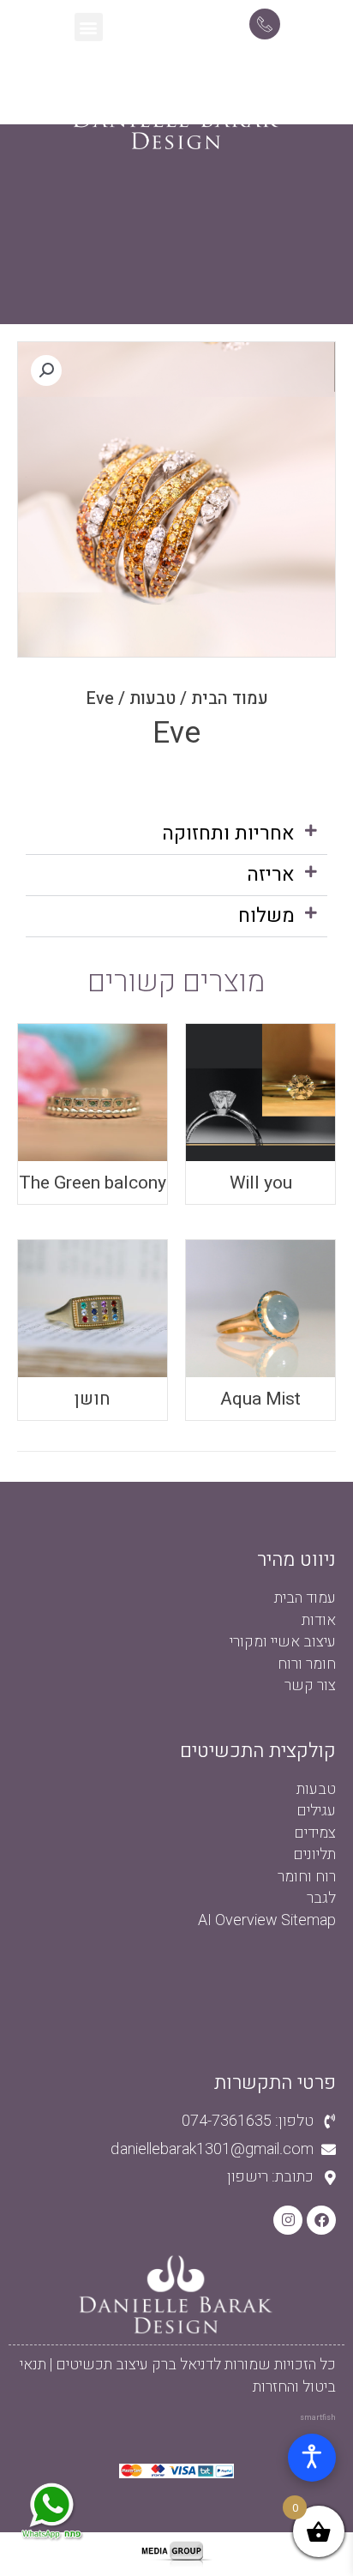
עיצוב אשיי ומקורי (283, 1642)
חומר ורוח (307, 1664)
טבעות (153, 698)
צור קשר (310, 1685)
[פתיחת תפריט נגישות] (312, 2458)
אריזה (271, 875)
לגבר (321, 1898)
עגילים (316, 1811)
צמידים (315, 1833)
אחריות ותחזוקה (228, 834)
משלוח (266, 916)
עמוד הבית (230, 698)
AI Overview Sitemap (267, 1920)
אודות (319, 1620)
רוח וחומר (307, 1877)
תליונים (314, 1854)
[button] (89, 27)
